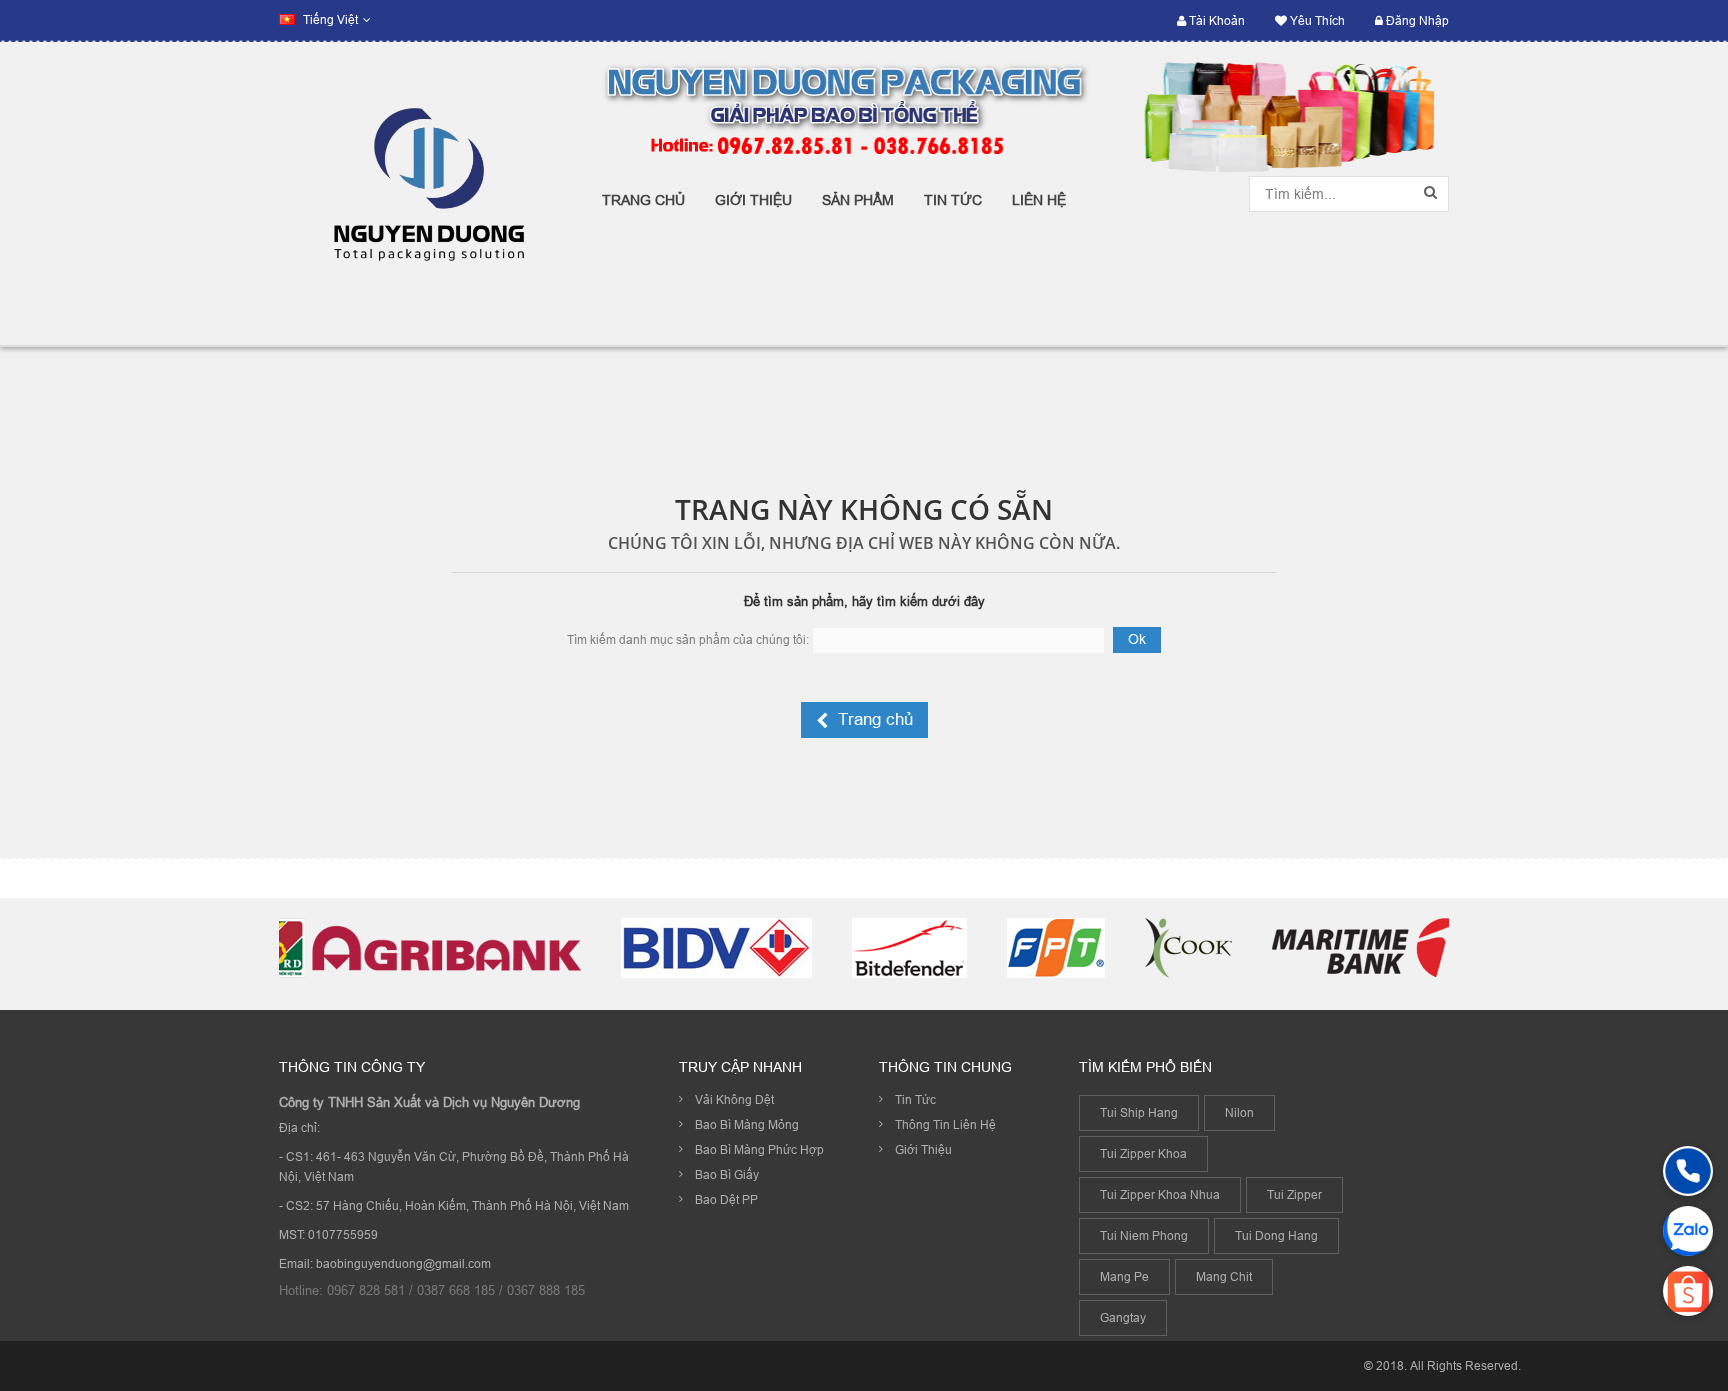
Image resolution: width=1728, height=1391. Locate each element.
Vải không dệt (734, 1099)
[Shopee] (1688, 1291)
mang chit (1224, 1276)
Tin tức (915, 1099)
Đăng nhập (1416, 20)
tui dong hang (1276, 1235)
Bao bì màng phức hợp (759, 1149)
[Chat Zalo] (1688, 1231)
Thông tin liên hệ (945, 1124)
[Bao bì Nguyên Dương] (425, 193)
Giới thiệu (923, 1149)
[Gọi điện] (1688, 1171)
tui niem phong (1144, 1235)
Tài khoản (1215, 20)
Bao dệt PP (726, 1199)
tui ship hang (1139, 1112)
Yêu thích (1316, 20)
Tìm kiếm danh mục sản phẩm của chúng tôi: (688, 639)
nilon (1239, 1112)
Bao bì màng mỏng (747, 1124)
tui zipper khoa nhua (1160, 1194)
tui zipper (1294, 1194)
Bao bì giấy (727, 1174)
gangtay (1123, 1317)
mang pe (1124, 1276)
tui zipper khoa (1143, 1153)
